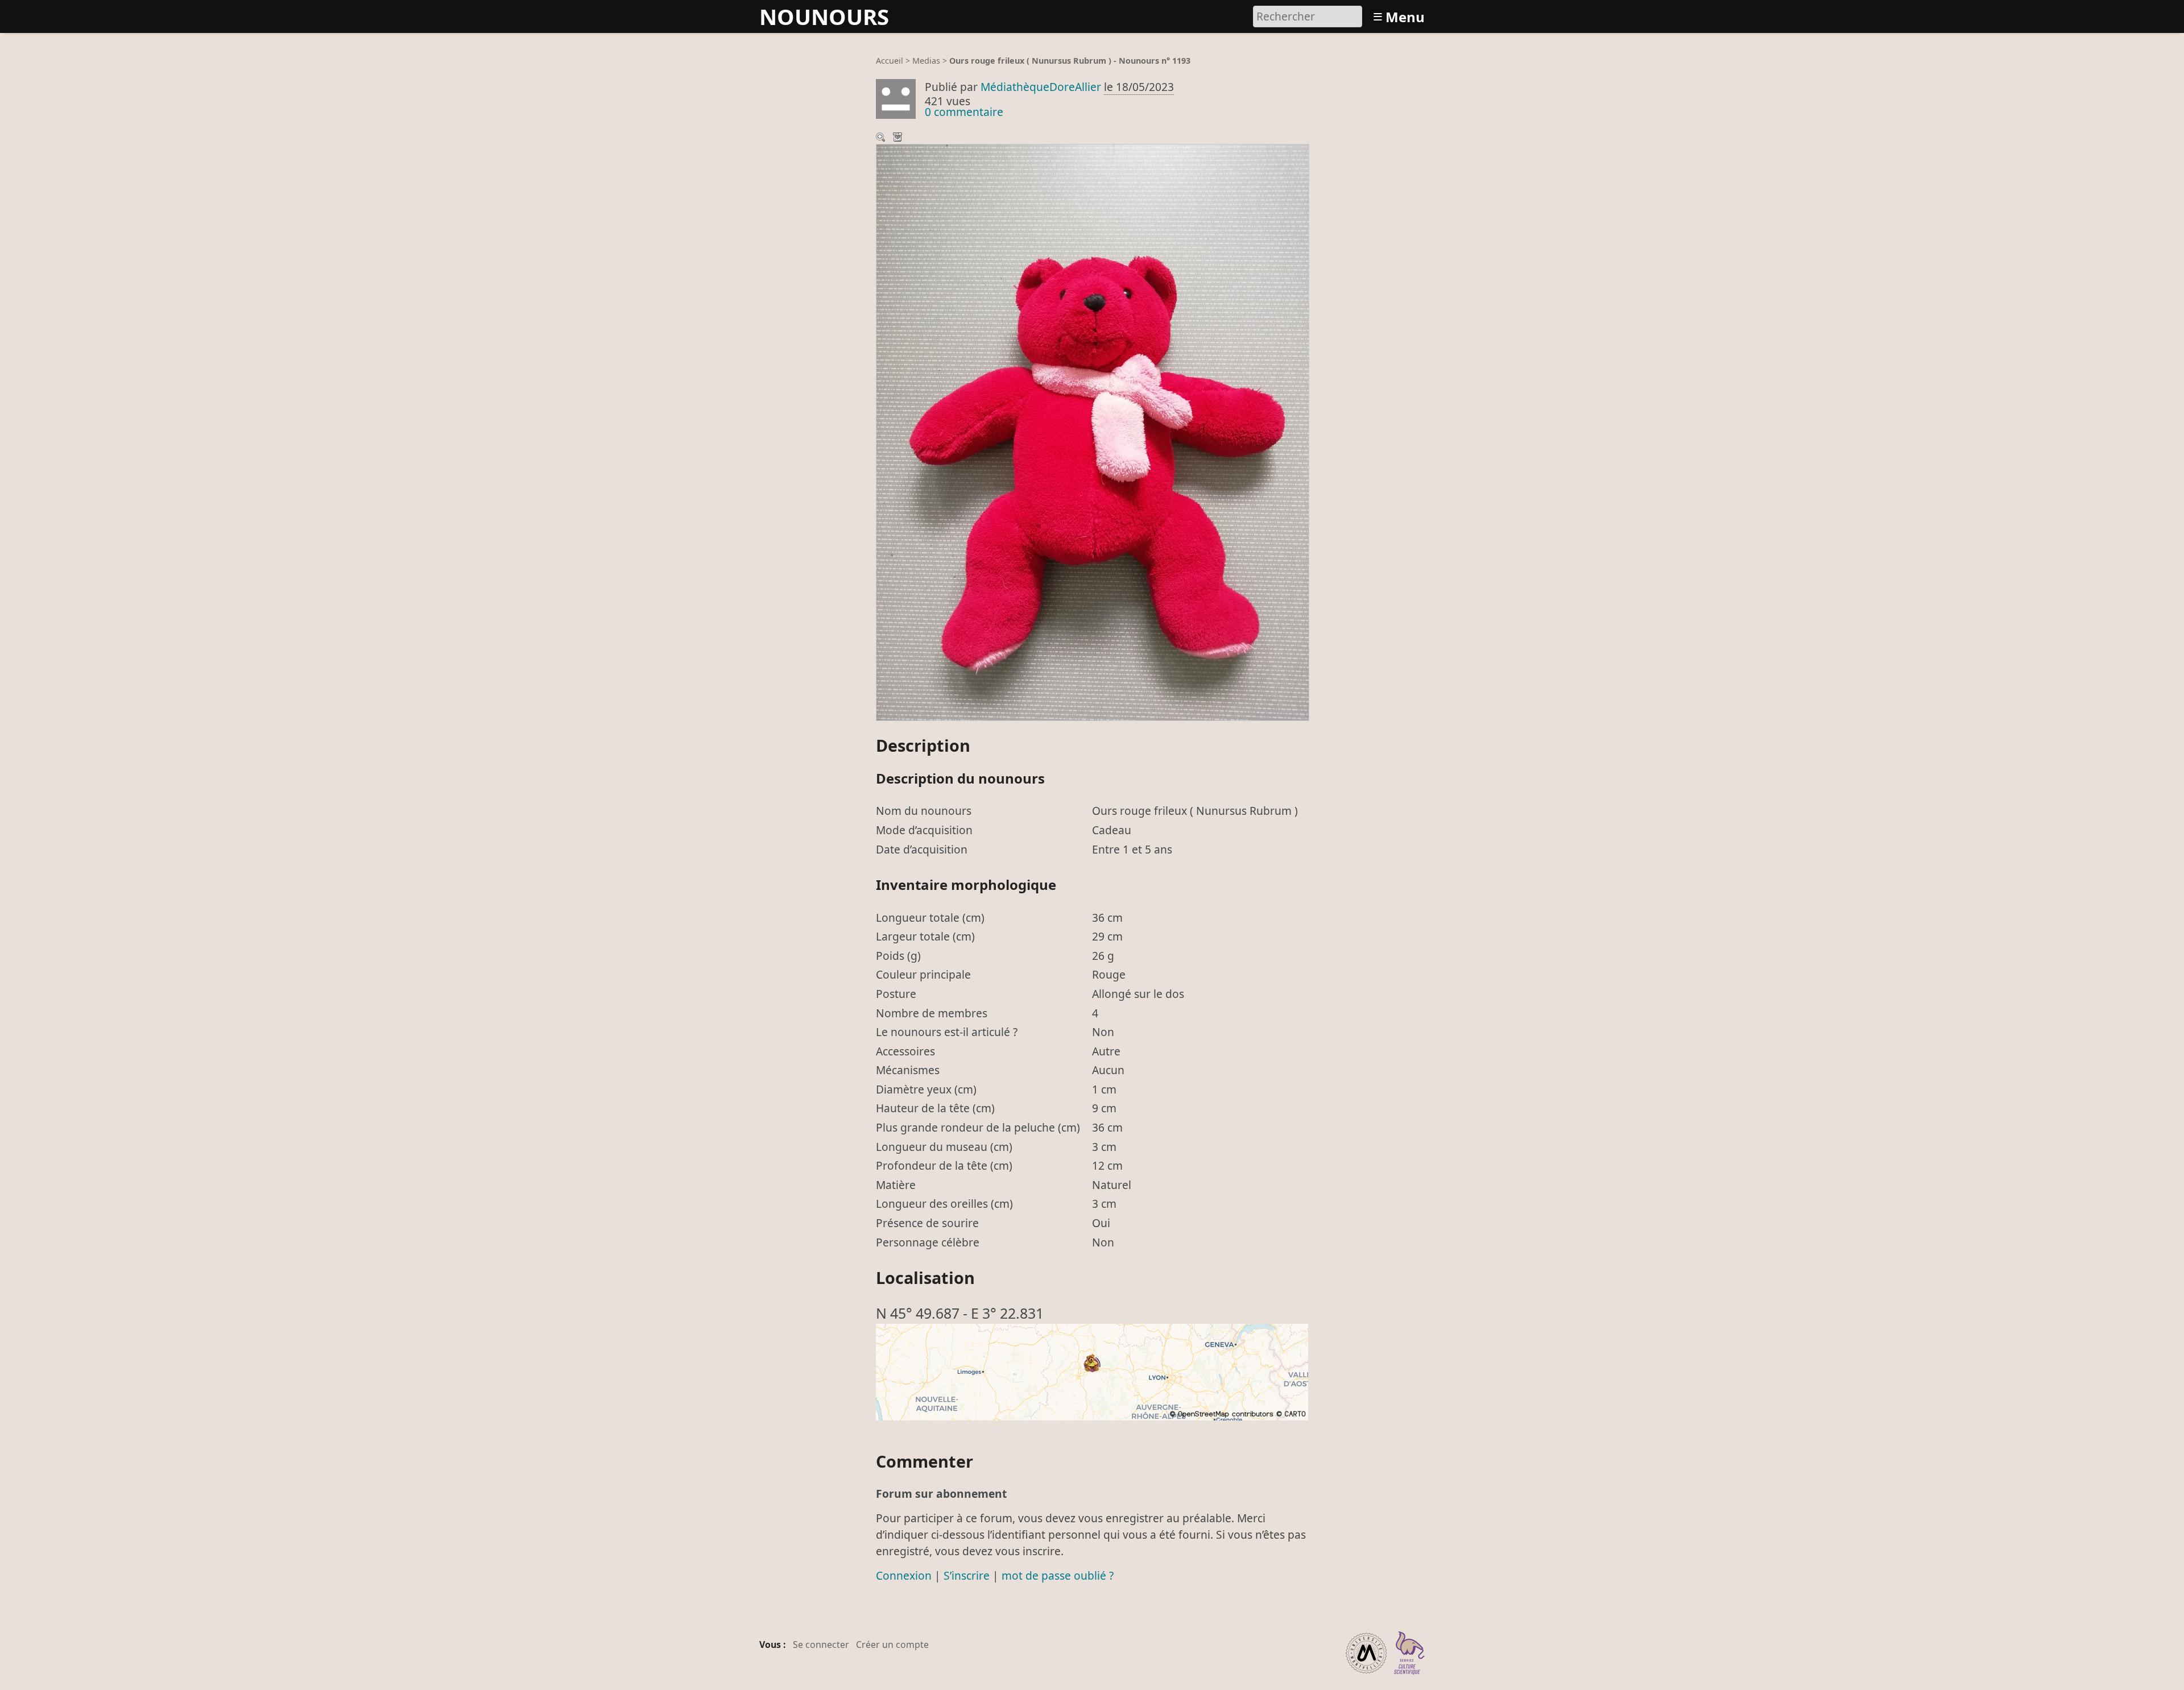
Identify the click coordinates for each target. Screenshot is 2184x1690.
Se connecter (821, 1645)
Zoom (882, 138)
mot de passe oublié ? (1058, 1575)
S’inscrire (967, 1575)
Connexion (904, 1575)
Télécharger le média (899, 138)
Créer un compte (892, 1645)
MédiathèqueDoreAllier (1041, 87)
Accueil (890, 61)
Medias (926, 61)
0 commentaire (964, 112)
